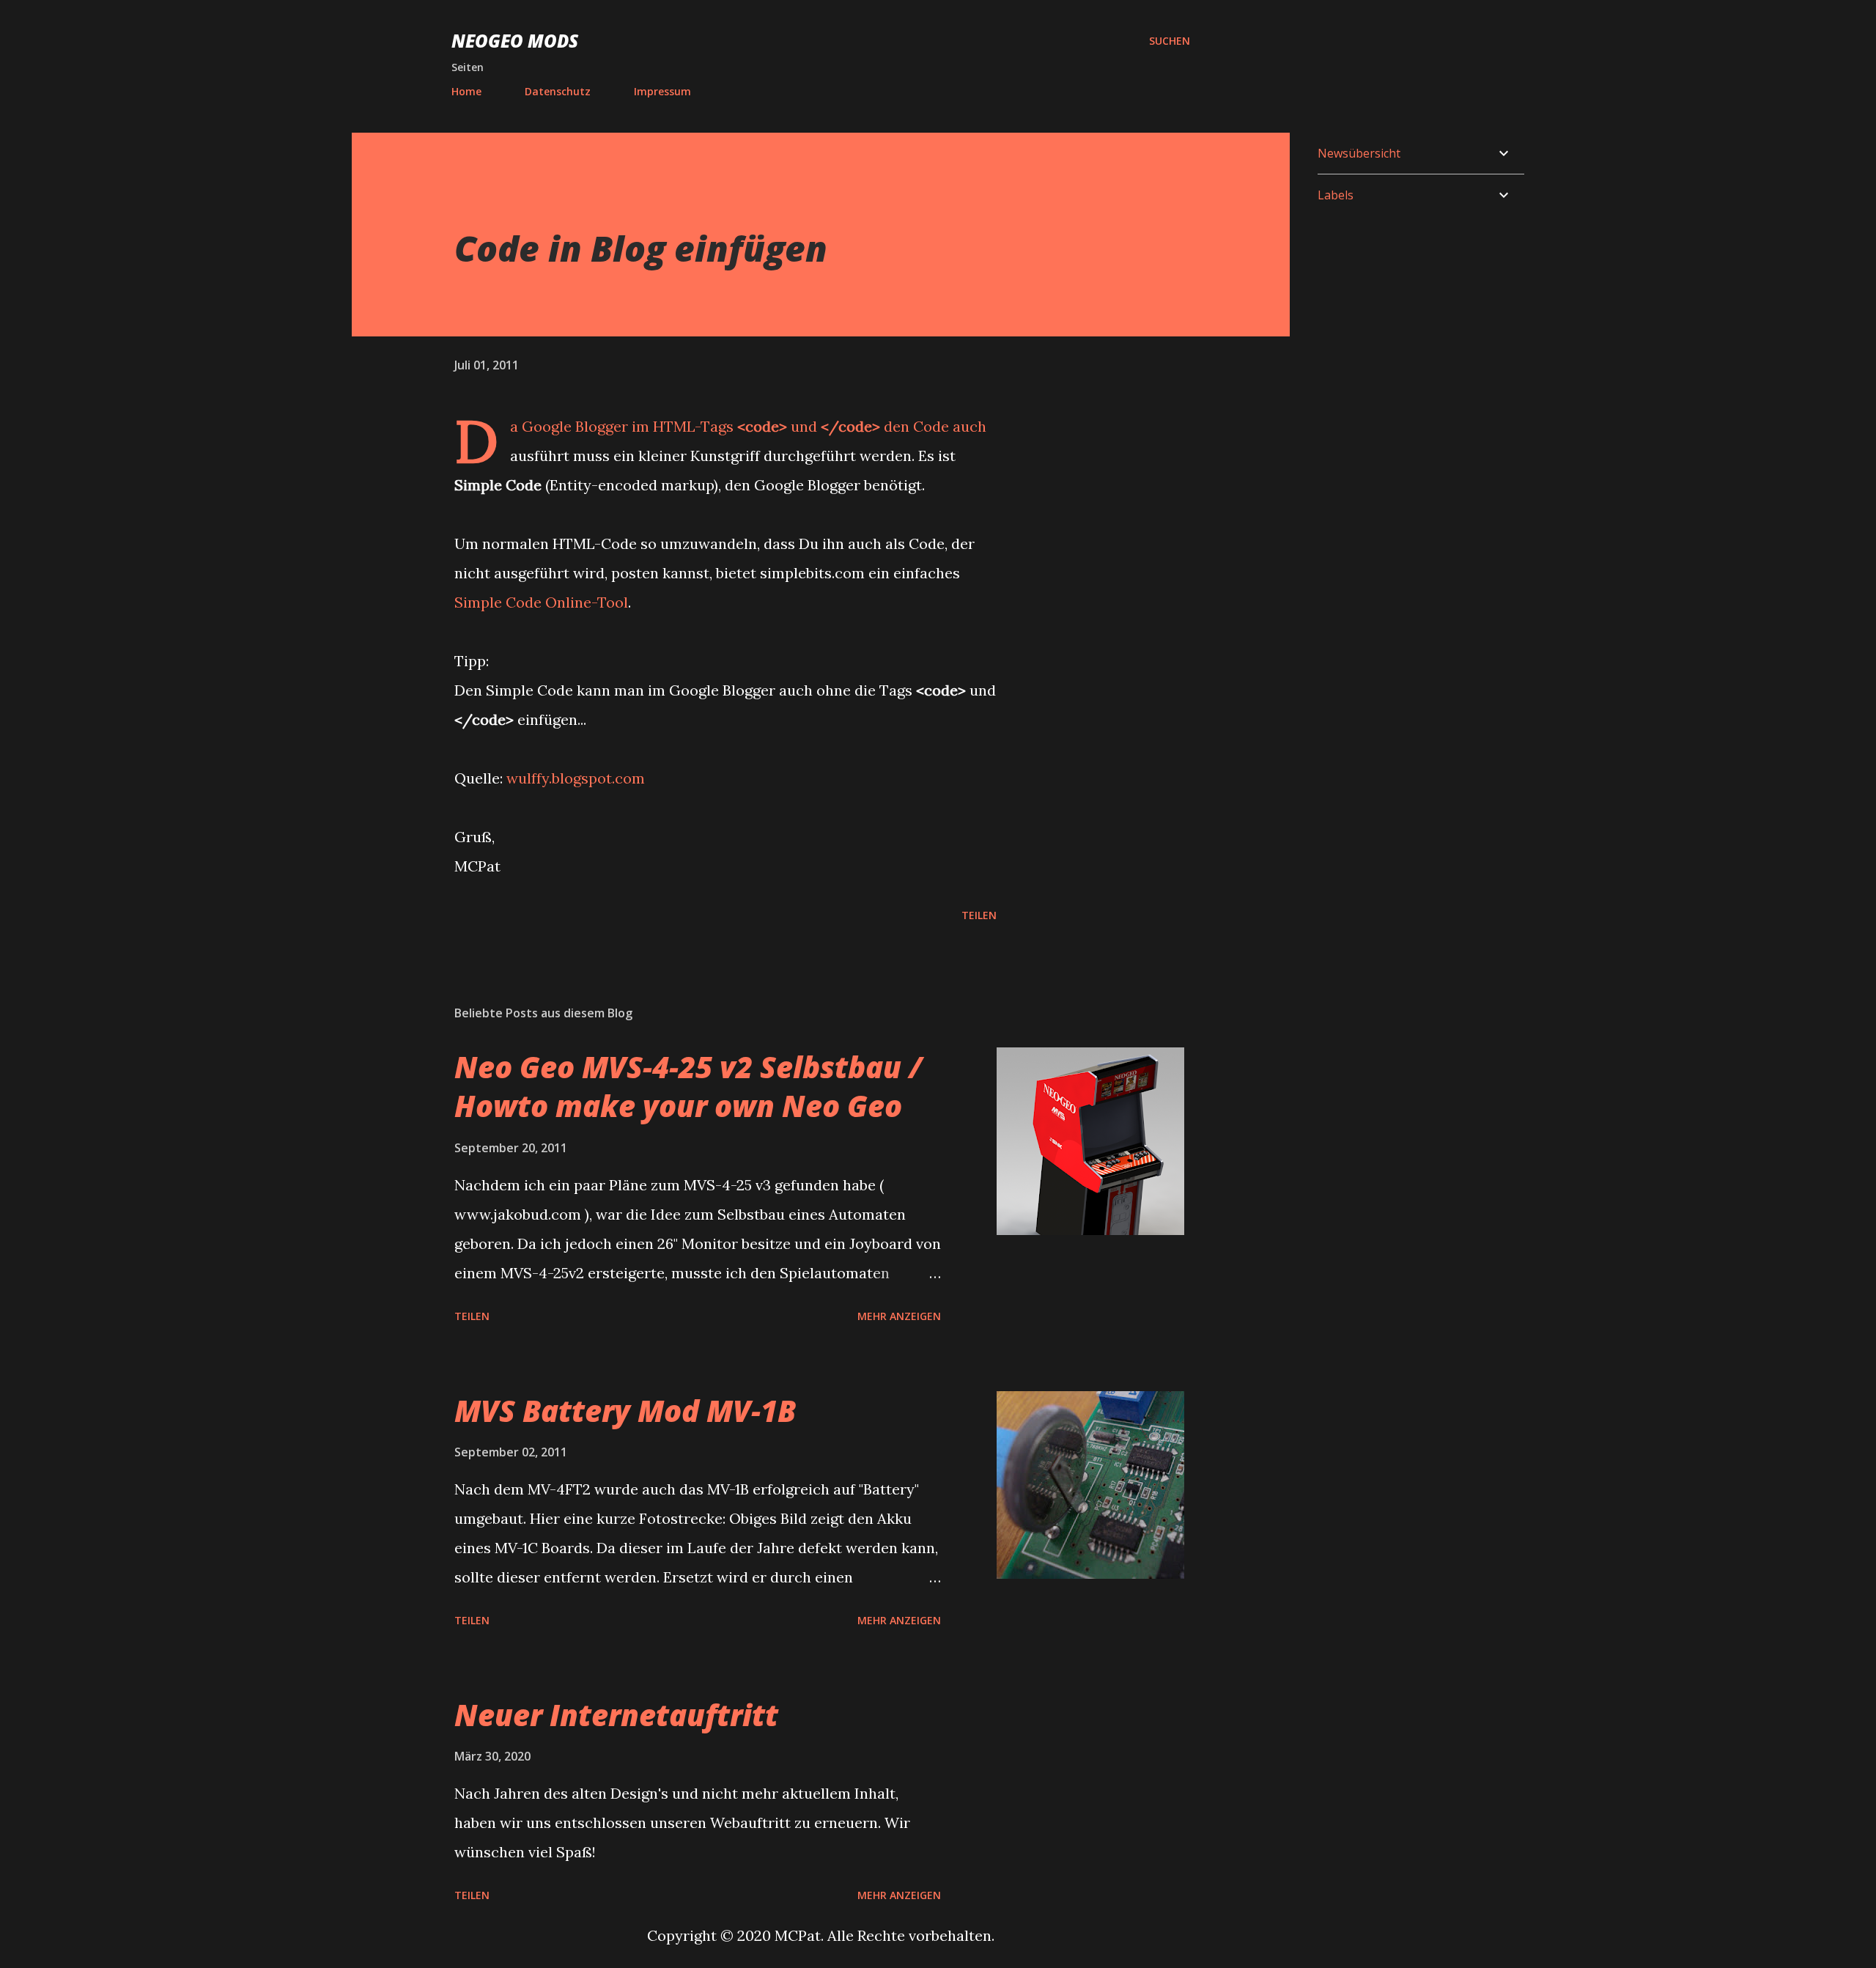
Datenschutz (558, 91)
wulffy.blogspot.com (576, 778)
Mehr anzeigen (899, 1316)
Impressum (662, 91)
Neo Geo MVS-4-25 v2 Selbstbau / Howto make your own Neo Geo (688, 1086)
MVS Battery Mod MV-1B (625, 1411)
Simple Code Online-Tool (541, 602)
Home (466, 91)
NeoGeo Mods (515, 41)
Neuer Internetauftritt (616, 1715)
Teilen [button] (979, 915)
